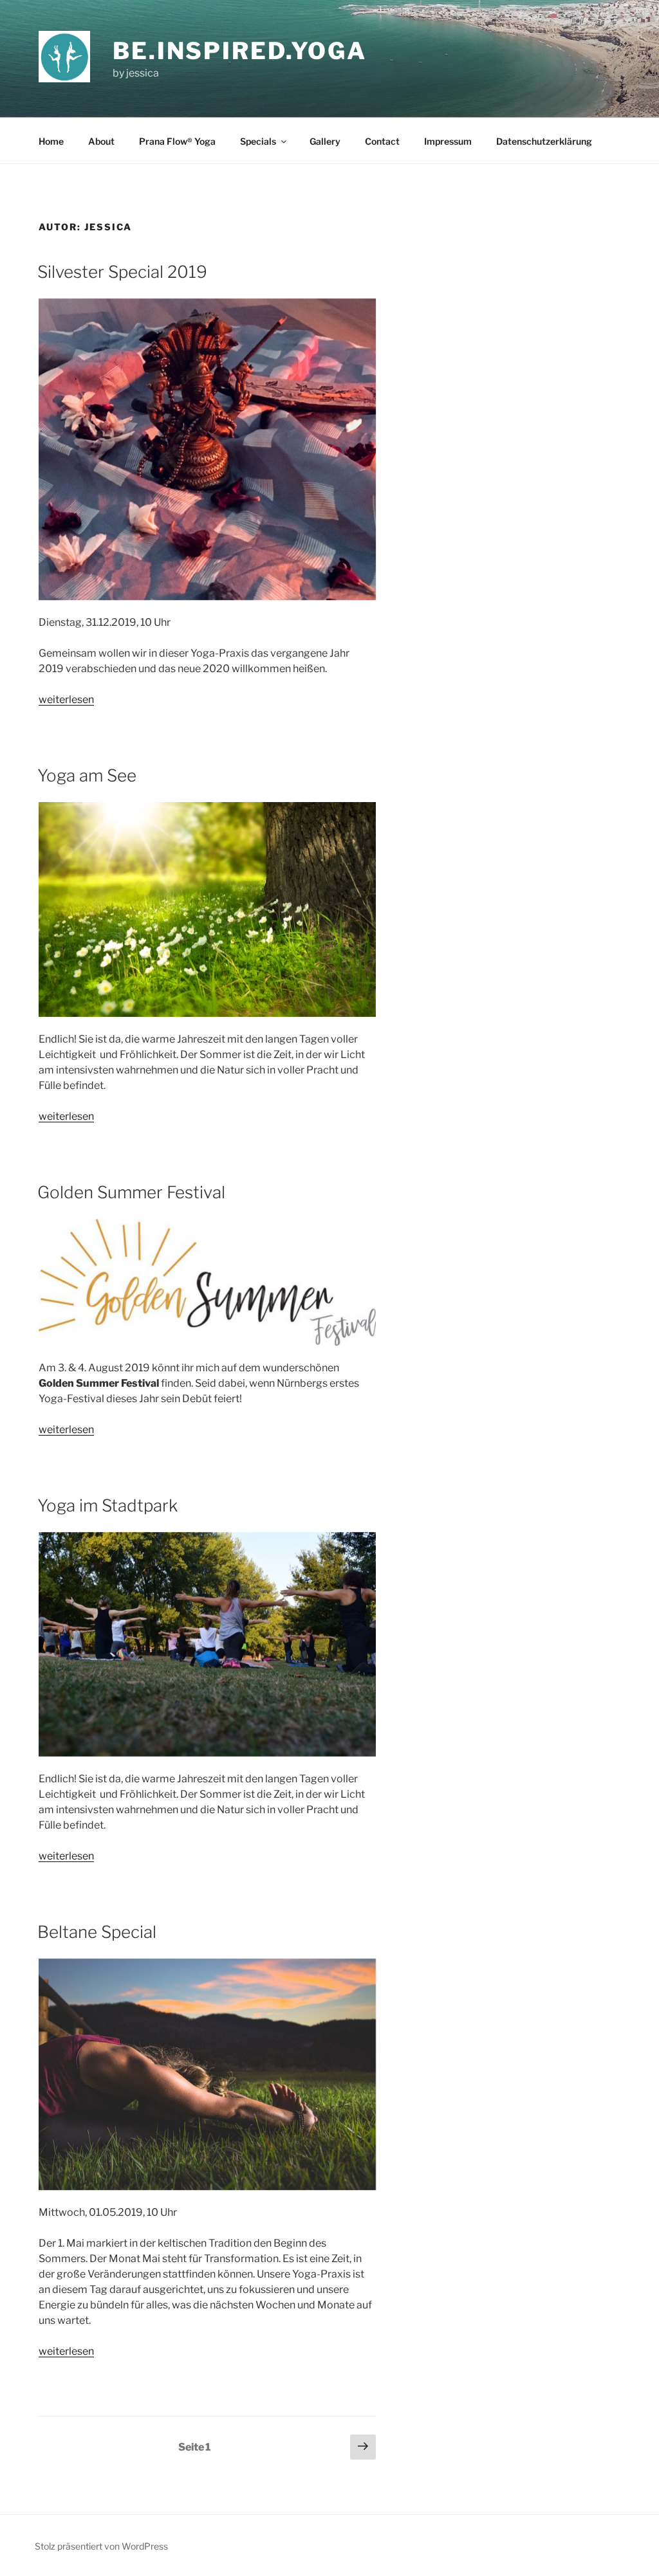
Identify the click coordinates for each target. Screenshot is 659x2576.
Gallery (325, 141)
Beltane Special (97, 1932)
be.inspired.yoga (240, 51)
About (101, 141)
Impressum (448, 141)
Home (51, 141)
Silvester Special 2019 (122, 272)
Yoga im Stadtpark (107, 1505)
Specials (258, 141)
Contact (382, 141)
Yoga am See (87, 775)
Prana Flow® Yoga (177, 141)
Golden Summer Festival (131, 1192)
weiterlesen (66, 699)
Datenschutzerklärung (544, 141)
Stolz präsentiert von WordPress (101, 2546)
